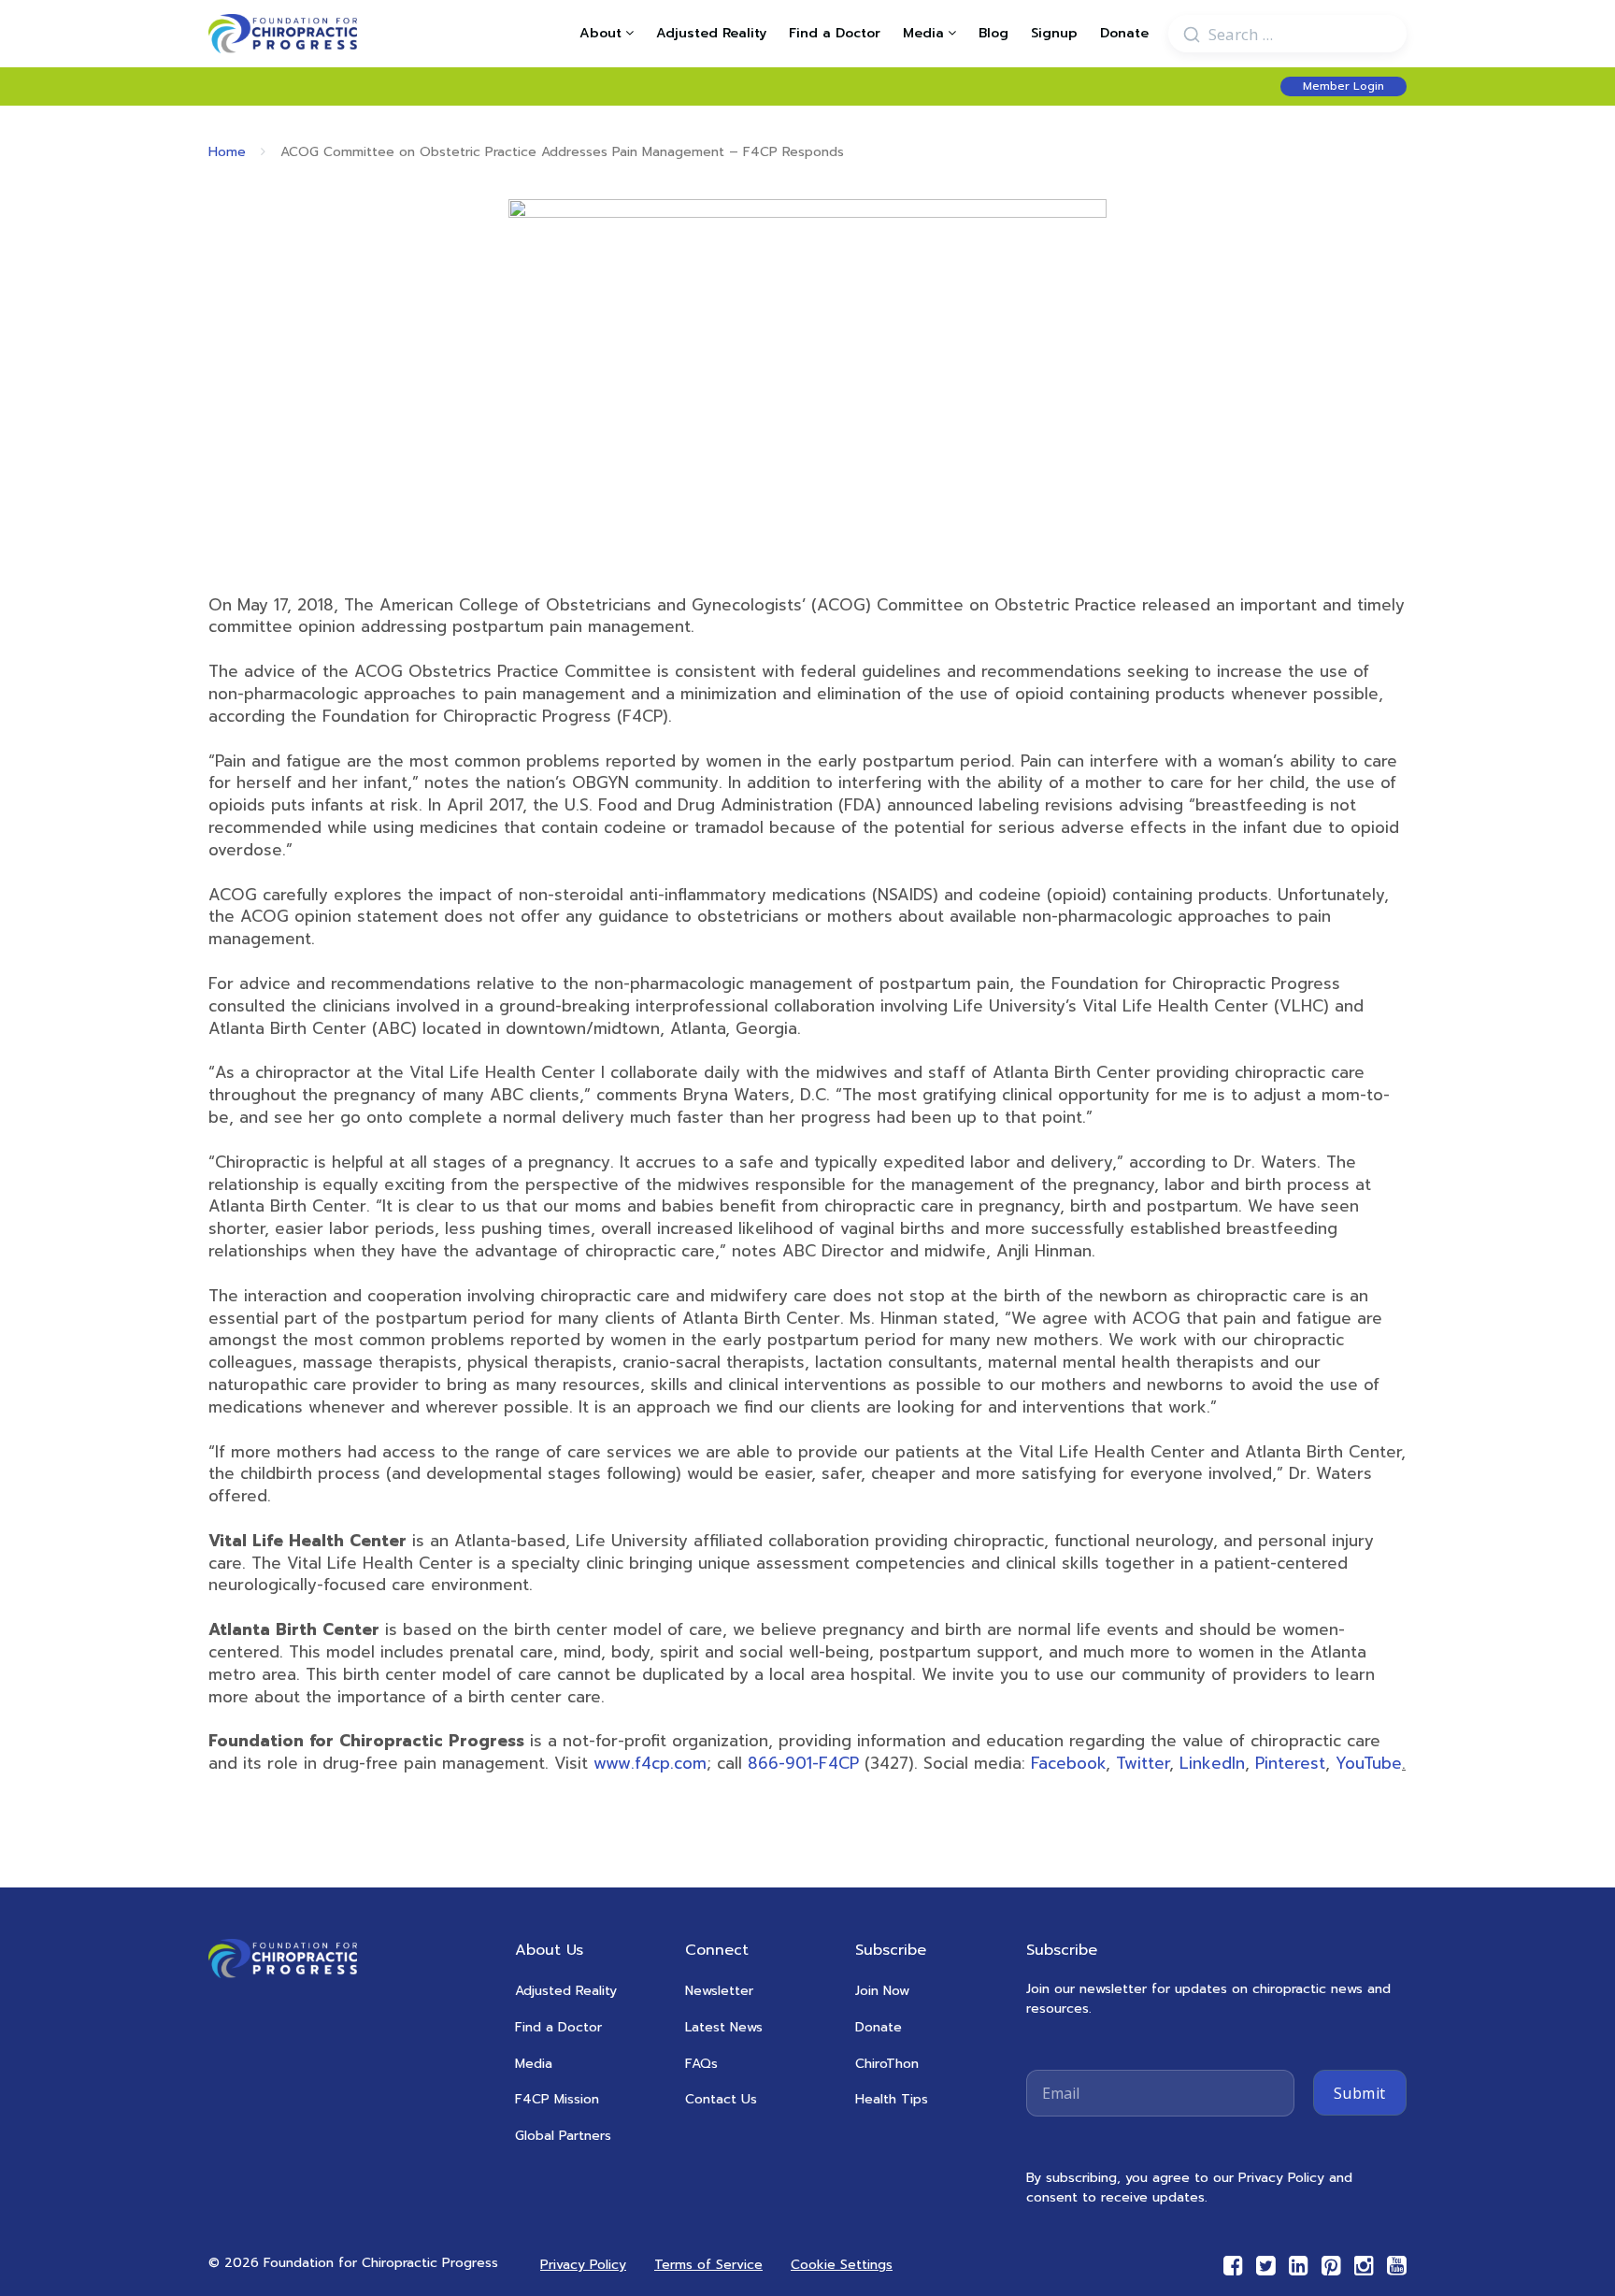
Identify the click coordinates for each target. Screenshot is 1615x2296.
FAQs (701, 2064)
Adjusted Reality (711, 34)
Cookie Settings (842, 2265)
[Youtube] (1397, 2266)
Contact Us (721, 2099)
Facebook (1068, 1763)
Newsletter (719, 1991)
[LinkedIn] (1299, 2266)
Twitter (1143, 1763)
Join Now (882, 1991)
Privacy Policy (583, 2265)
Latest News (724, 2027)
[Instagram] (1364, 2266)
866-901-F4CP (803, 1763)
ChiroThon (887, 2064)
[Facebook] (1233, 2266)
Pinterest (1290, 1763)
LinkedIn (1212, 1763)
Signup (1054, 34)
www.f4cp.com (650, 1763)
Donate (1124, 34)
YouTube (1369, 1763)
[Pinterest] (1331, 2266)
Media (534, 2064)
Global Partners (563, 2136)
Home (227, 152)
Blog (993, 34)
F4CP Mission (557, 2099)
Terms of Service (708, 2265)
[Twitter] (1266, 2266)
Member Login (1343, 86)
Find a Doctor (835, 34)
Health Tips (892, 2099)
